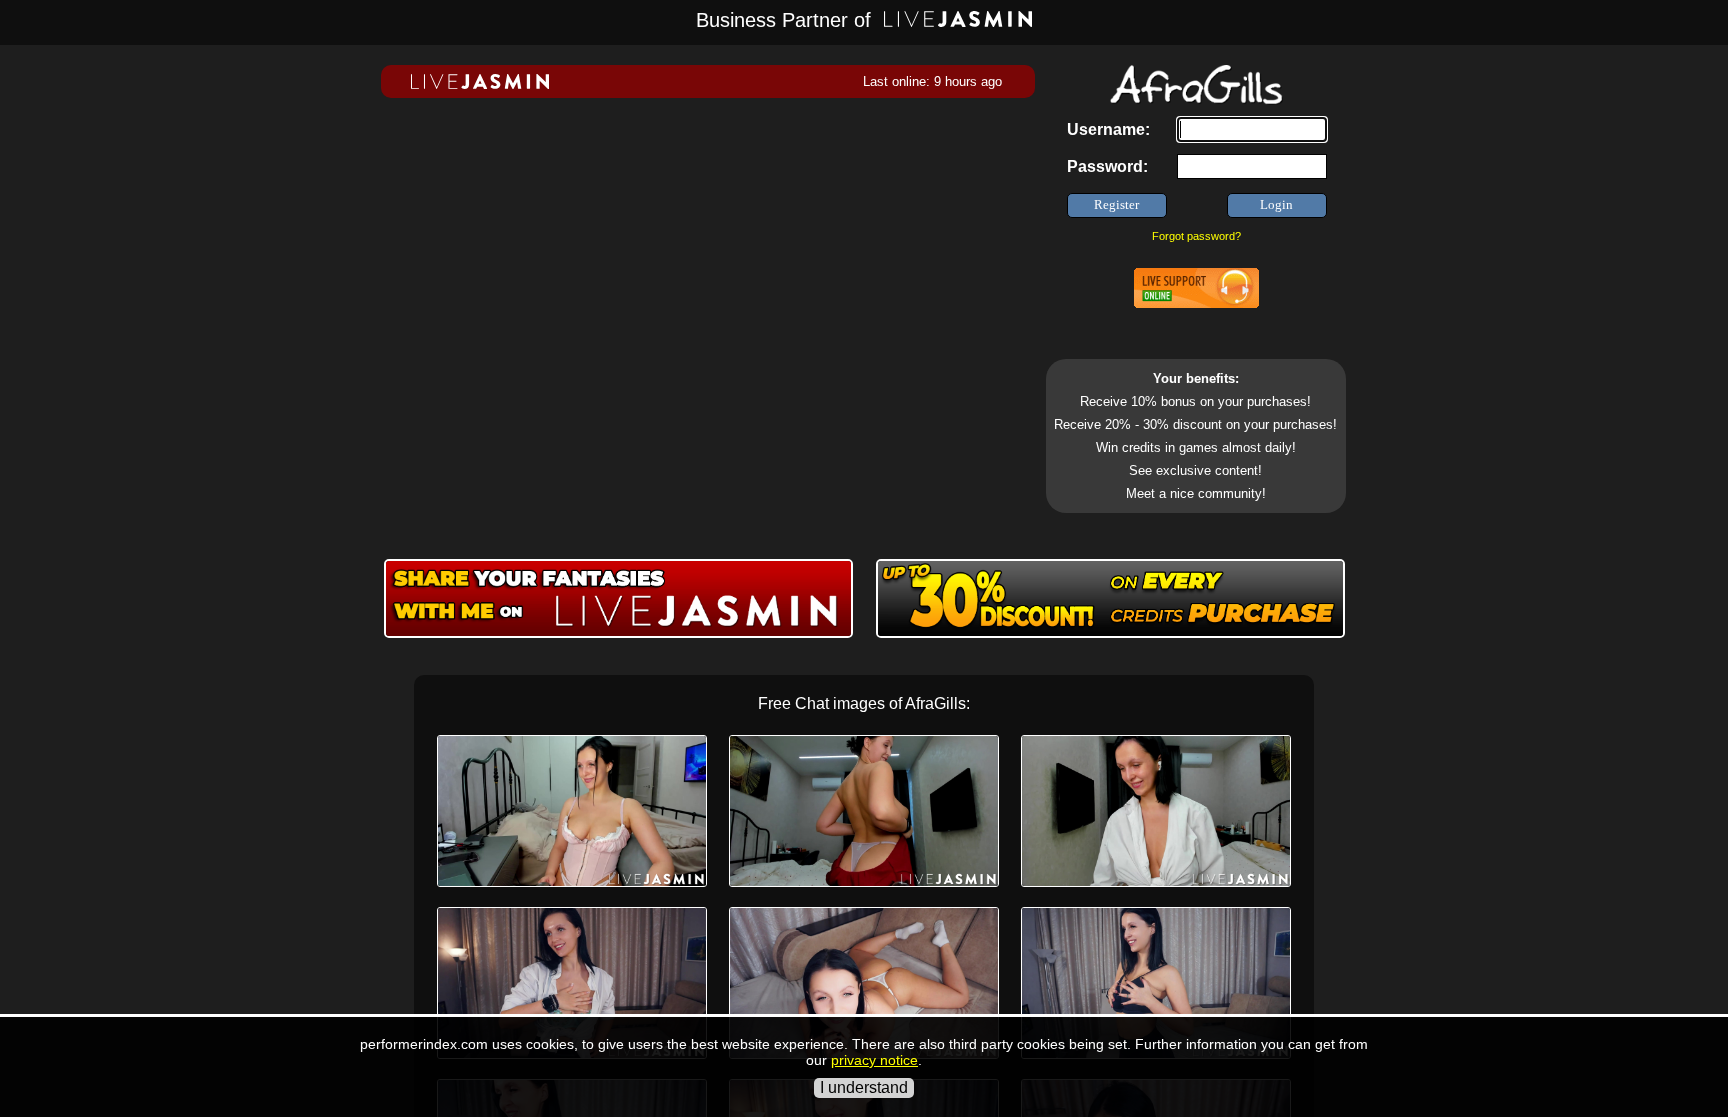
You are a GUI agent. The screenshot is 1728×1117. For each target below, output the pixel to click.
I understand (864, 1087)
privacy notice (874, 1060)
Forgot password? (1196, 236)
